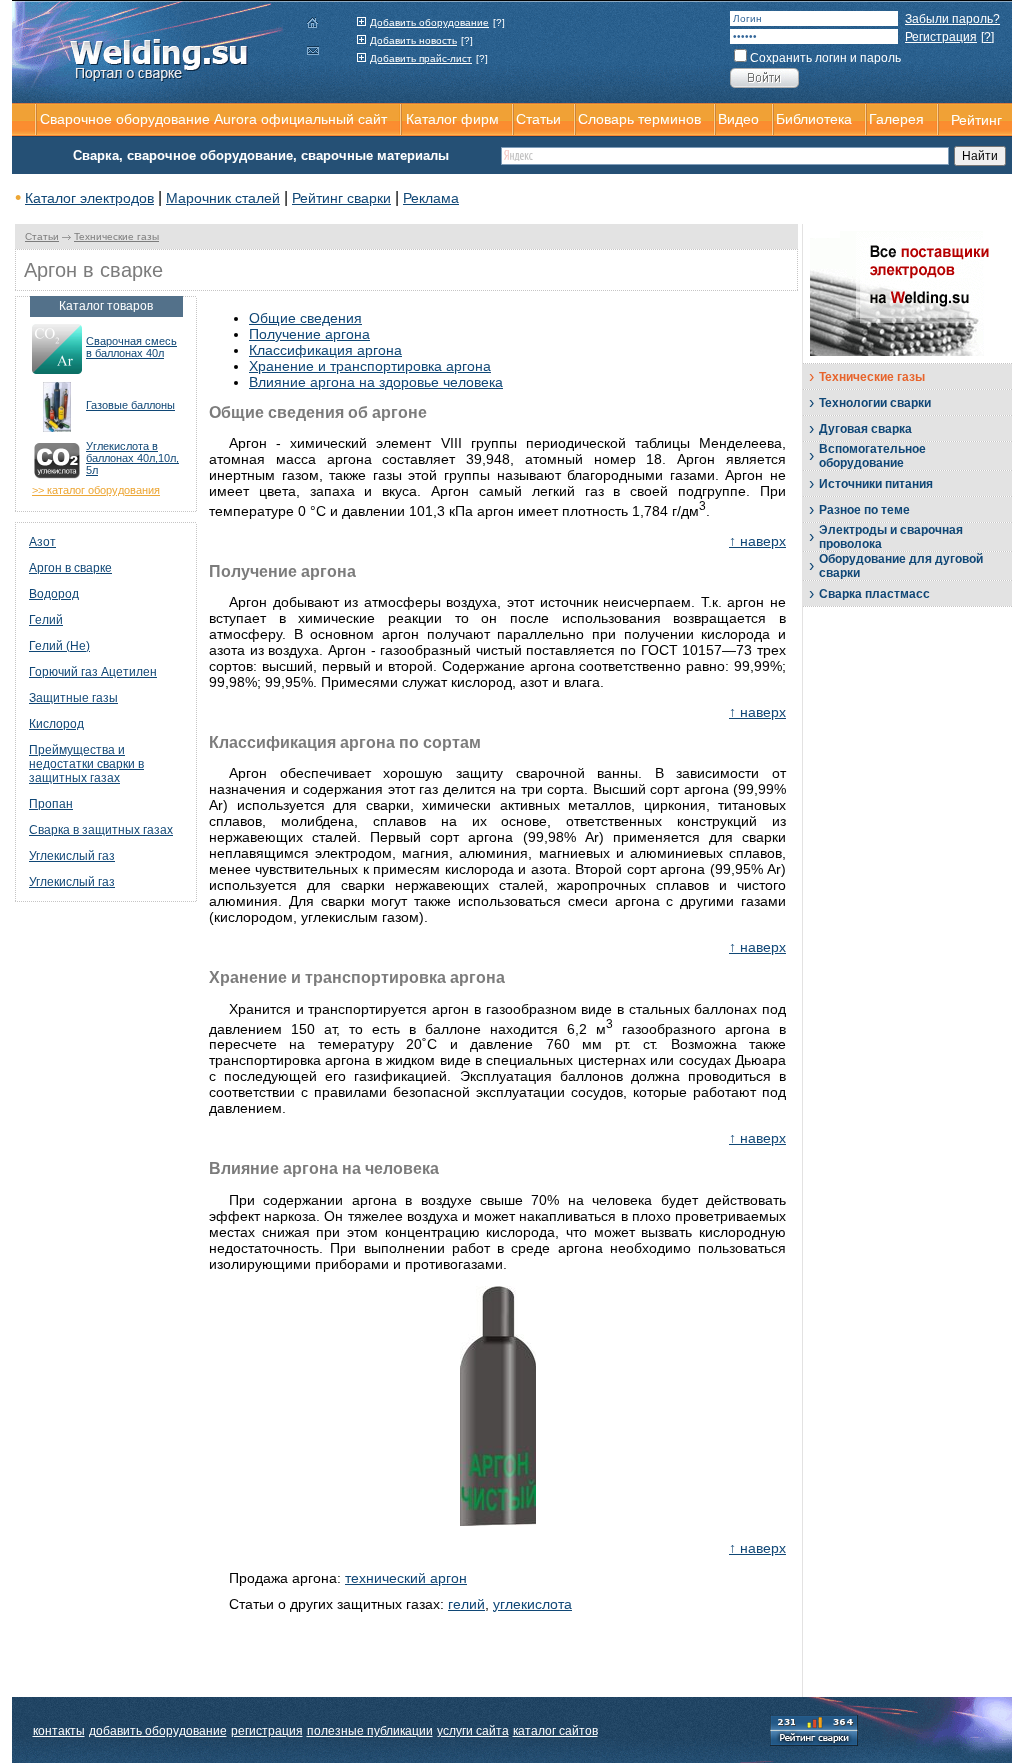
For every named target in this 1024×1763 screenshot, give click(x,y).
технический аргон (406, 1578)
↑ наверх (757, 541)
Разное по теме (864, 510)
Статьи (42, 236)
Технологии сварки (875, 403)
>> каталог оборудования (96, 490)
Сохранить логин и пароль (825, 58)
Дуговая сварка (865, 429)
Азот (42, 542)
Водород (54, 594)
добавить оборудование (158, 1731)
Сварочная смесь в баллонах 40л (131, 347)
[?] (499, 22)
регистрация (267, 1731)
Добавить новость (413, 40)
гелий (466, 1604)
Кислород (56, 724)
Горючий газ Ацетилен (93, 672)
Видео (738, 119)
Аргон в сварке (70, 568)
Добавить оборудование (429, 22)
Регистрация (941, 37)
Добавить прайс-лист (421, 58)
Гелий (46, 620)
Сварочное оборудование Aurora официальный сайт (213, 119)
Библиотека (814, 119)
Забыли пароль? (952, 19)
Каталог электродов (89, 198)
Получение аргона (309, 334)
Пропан (51, 804)
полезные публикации (370, 1731)
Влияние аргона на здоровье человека (376, 382)
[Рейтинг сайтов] (814, 1729)
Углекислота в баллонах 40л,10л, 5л (132, 458)
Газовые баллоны (130, 405)
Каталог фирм (452, 119)
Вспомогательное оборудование (872, 456)
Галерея (896, 119)
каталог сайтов (555, 1731)
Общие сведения (305, 318)
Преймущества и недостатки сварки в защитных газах (86, 764)
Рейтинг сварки (341, 198)
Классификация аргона (325, 350)
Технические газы (116, 236)
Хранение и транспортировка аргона (370, 366)
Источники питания (876, 484)
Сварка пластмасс (874, 594)
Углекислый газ (72, 856)
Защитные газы (73, 698)
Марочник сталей (223, 198)
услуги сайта (473, 1731)
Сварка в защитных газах (101, 830)
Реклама (431, 198)
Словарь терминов (639, 119)
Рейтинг (976, 120)
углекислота (532, 1604)
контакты (59, 1731)
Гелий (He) (59, 646)
